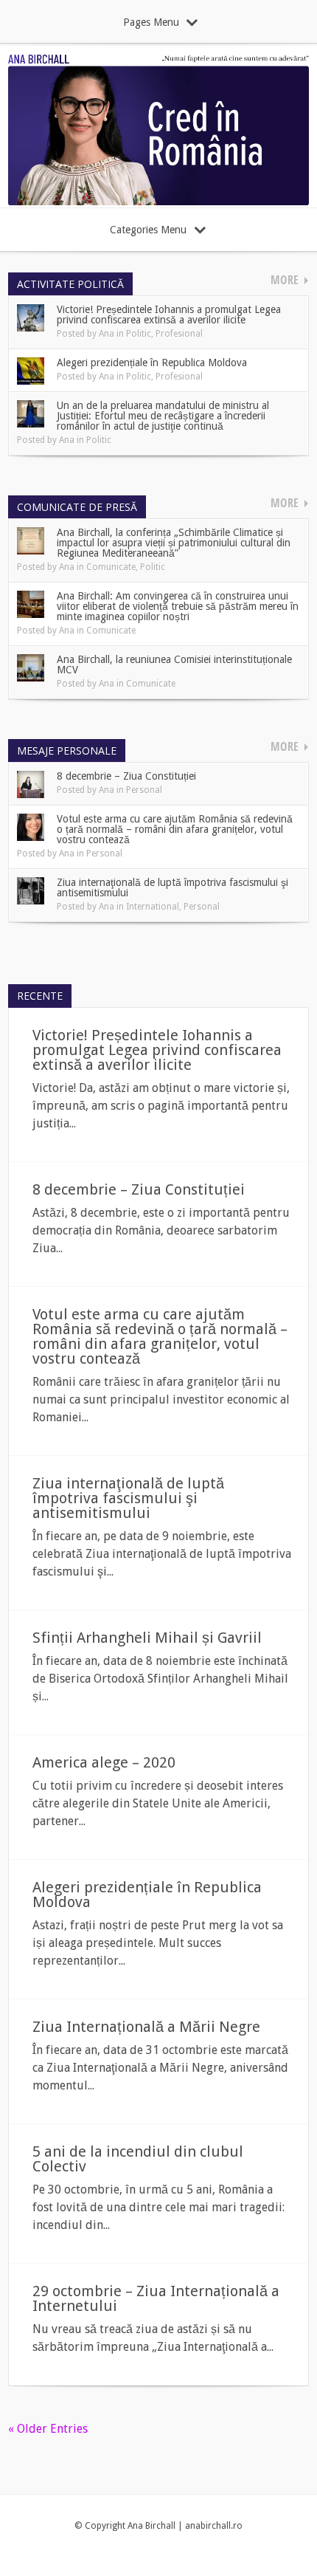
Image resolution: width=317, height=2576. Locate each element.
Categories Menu (148, 230)
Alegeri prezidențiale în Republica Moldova (152, 363)
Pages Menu (151, 22)
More (285, 280)
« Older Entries (48, 2429)
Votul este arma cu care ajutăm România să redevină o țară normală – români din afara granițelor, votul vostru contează (175, 829)
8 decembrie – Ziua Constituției (126, 776)
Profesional (179, 334)
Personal (144, 790)
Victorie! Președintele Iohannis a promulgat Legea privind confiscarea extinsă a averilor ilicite (169, 315)
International (153, 907)
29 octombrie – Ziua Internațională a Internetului (156, 2298)
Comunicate (111, 567)
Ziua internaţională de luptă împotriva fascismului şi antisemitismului (173, 887)
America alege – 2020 (104, 1762)
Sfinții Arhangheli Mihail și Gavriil (147, 1638)
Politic (139, 334)
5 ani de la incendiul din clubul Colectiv (138, 2159)
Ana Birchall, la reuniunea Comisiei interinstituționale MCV (174, 664)
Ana (107, 334)
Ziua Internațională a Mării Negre (146, 2027)
